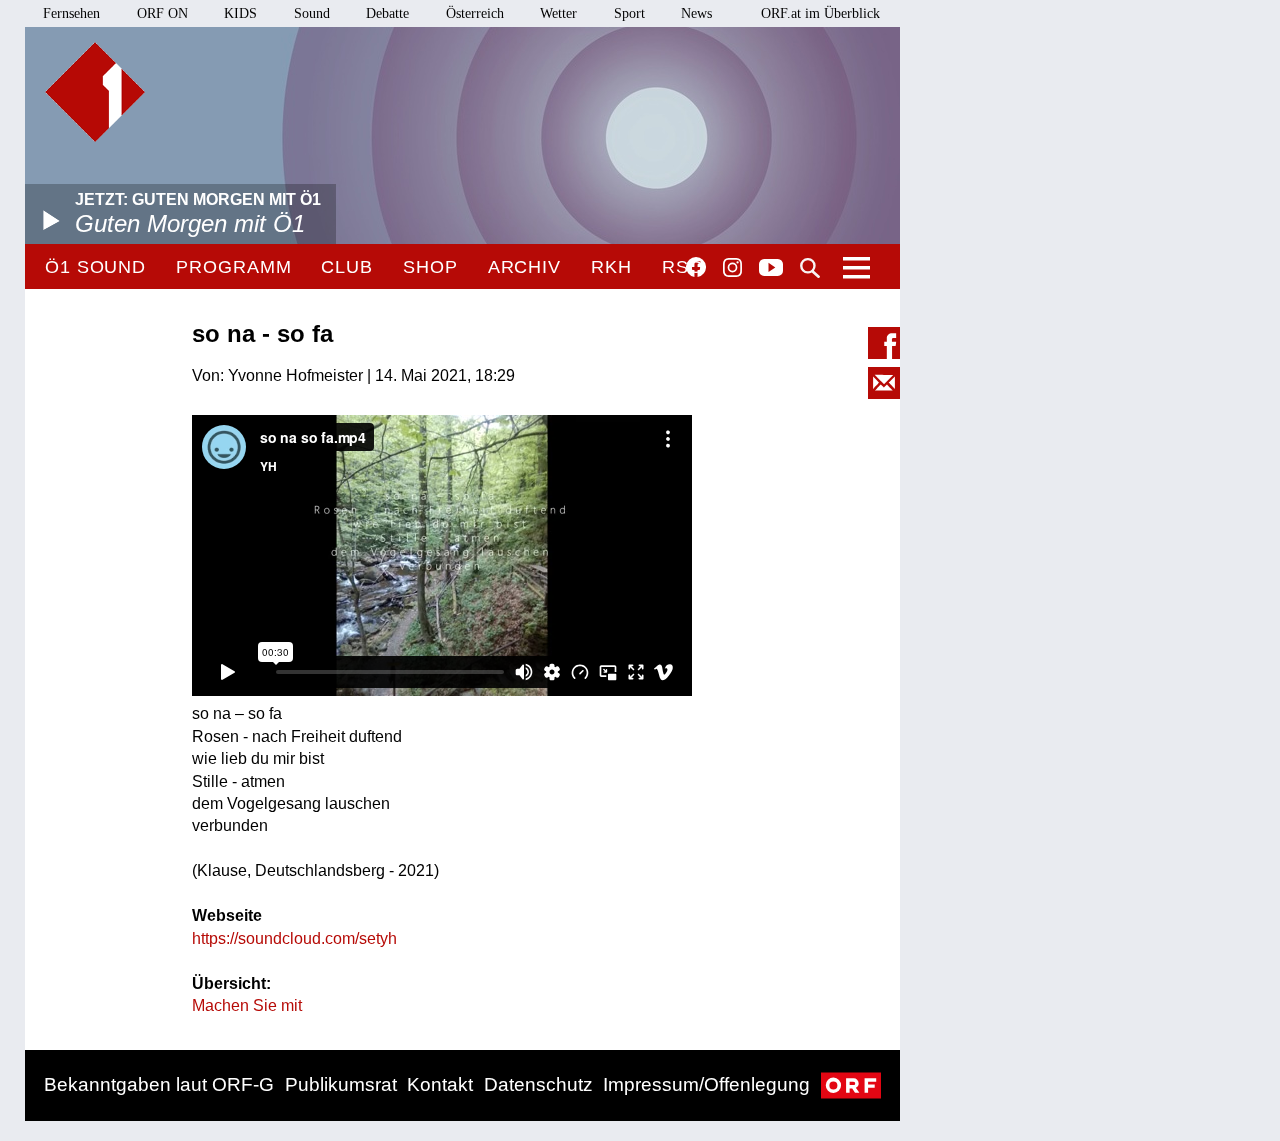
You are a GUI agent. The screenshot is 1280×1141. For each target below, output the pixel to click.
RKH (611, 267)
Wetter (558, 13)
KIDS (240, 13)
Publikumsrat (341, 1084)
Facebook (696, 267)
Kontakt (440, 1084)
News (696, 13)
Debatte (387, 13)
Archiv (524, 267)
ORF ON (162, 13)
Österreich (475, 13)
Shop (430, 267)
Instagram (732, 268)
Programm (233, 267)
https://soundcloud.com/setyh (294, 938)
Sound (312, 13)
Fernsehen (71, 13)
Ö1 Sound (95, 267)
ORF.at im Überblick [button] (820, 13)
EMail (884, 383)
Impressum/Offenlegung (706, 1084)
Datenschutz (538, 1084)
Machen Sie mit (247, 1005)
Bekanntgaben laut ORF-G (159, 1084)
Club (347, 267)
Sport (629, 13)
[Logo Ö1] (95, 92)
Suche (810, 268)
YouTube (771, 269)
